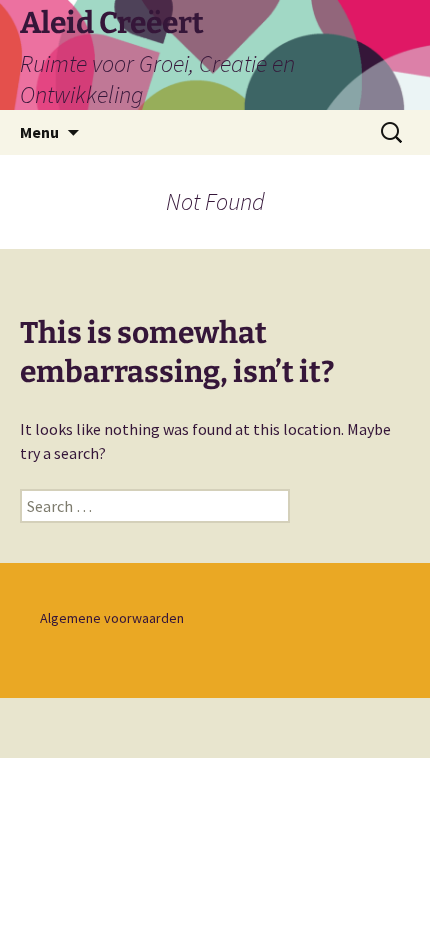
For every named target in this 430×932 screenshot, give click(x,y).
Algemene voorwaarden (112, 618)
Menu (39, 132)
